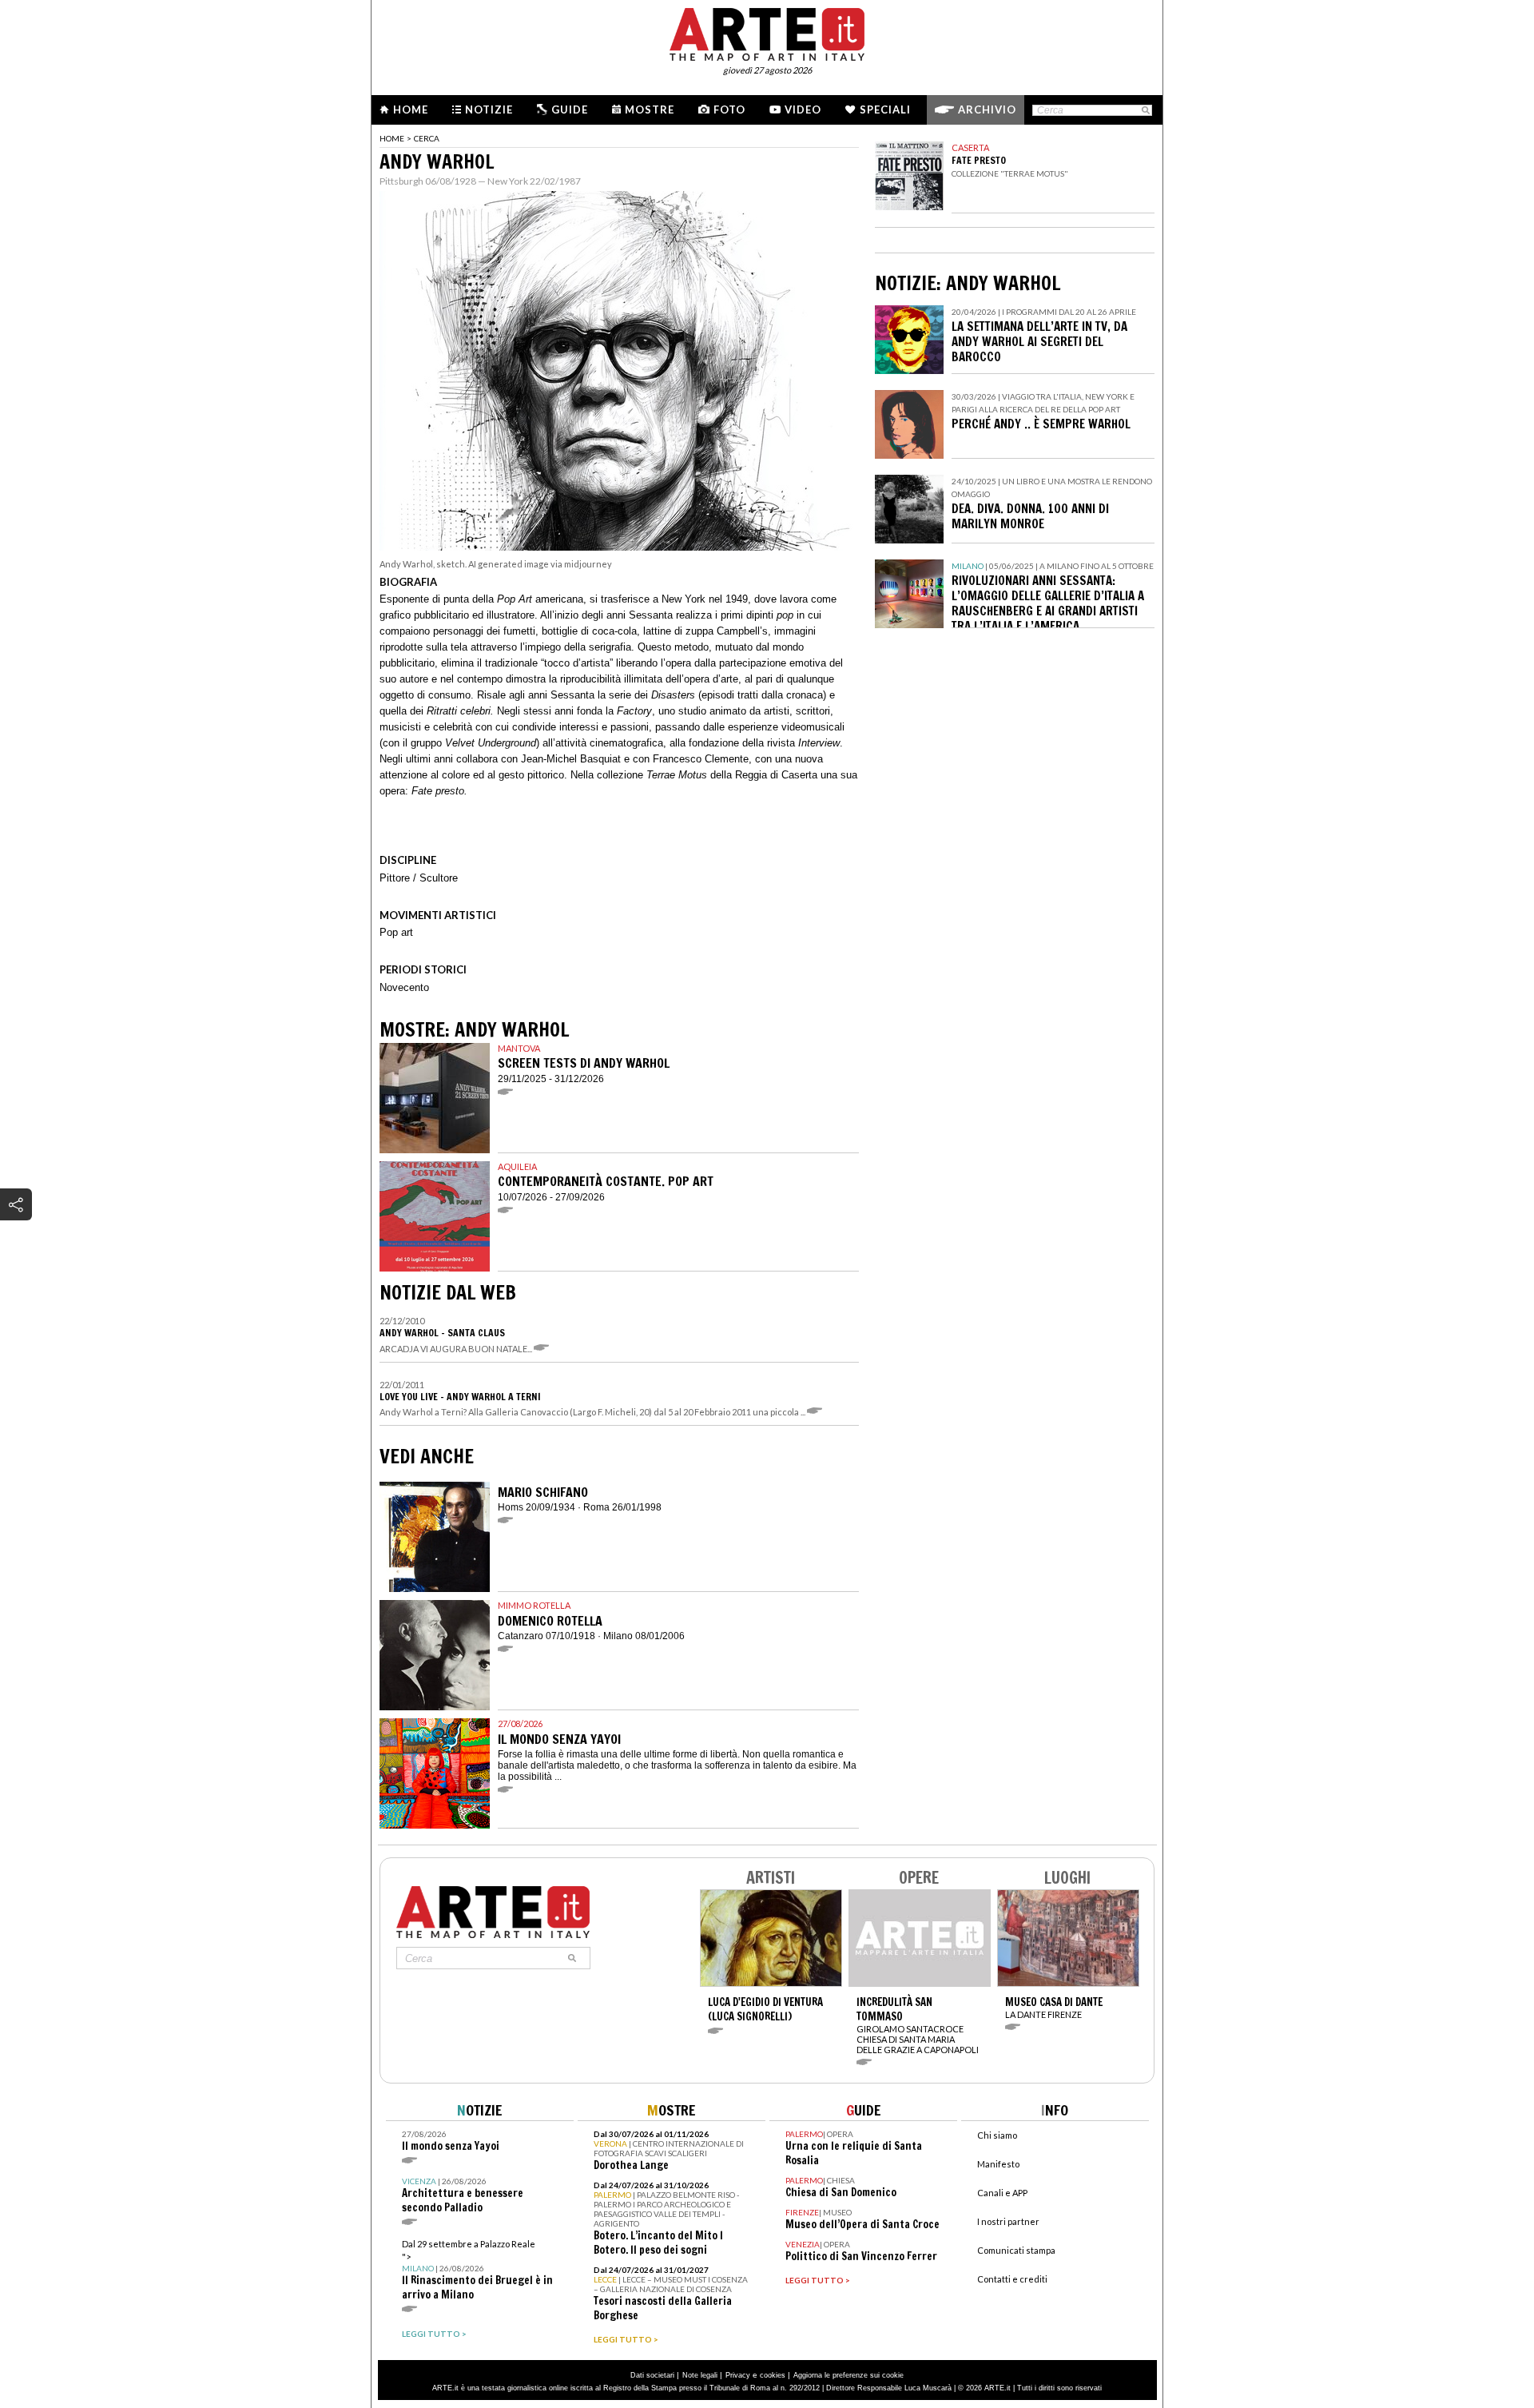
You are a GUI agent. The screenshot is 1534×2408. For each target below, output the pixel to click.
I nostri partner (1008, 2221)
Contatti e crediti (1012, 2279)
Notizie (489, 109)
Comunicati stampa (1016, 2250)
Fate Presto (979, 160)
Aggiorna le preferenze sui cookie (848, 2375)
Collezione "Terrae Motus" (1010, 173)
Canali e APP (1002, 2193)
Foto (729, 109)
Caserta (970, 147)
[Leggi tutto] (544, 1349)
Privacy (738, 2375)
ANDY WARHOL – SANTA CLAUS (442, 1333)
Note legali (700, 2375)
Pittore (395, 878)
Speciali (885, 109)
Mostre (650, 109)
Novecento (404, 987)
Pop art (396, 932)
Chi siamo (997, 2135)
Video (803, 109)
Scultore (439, 878)
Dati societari (652, 2375)
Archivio (987, 109)
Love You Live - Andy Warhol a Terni (460, 1397)
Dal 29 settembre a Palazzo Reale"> (477, 2270)
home (392, 138)
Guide (570, 109)
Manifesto (998, 2164)
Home (411, 109)
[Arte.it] (767, 32)
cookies (773, 2375)
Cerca (427, 138)
